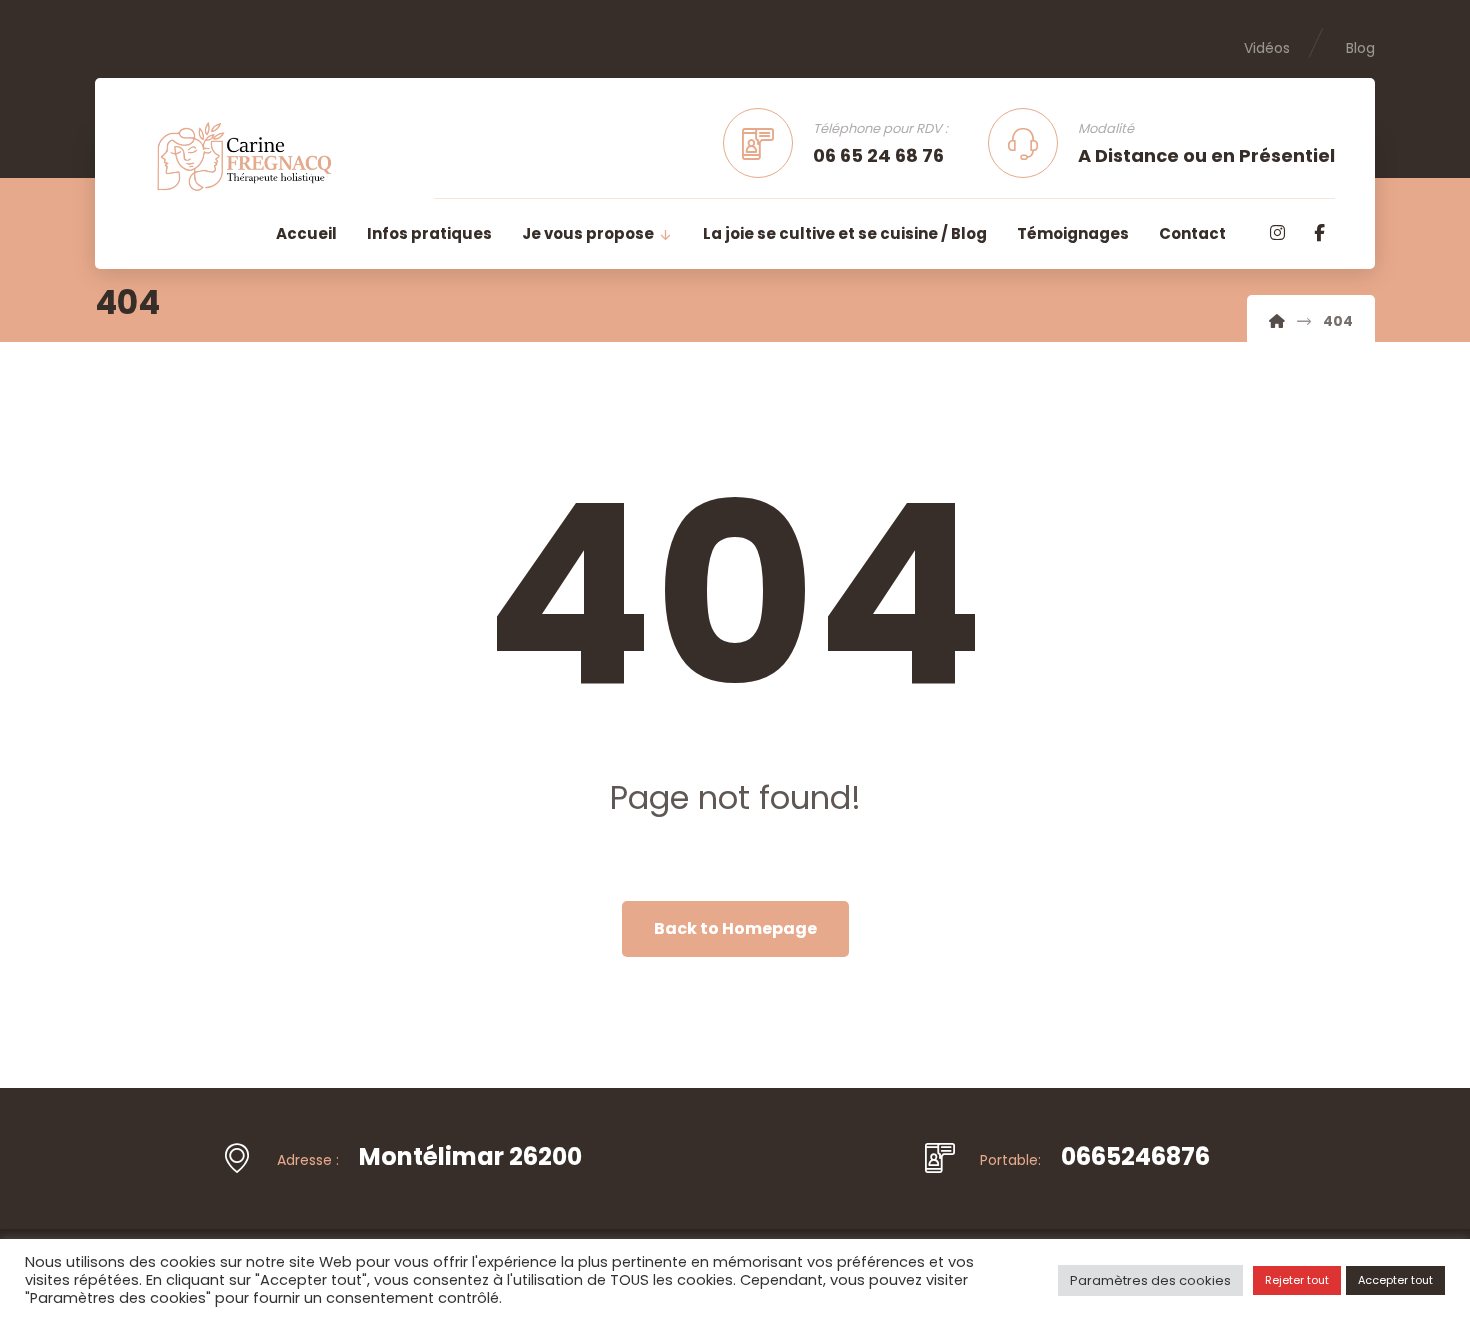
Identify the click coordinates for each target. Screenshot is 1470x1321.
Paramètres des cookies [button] (1150, 1280)
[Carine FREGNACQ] (1277, 321)
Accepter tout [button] (1395, 1280)
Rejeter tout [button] (1297, 1280)
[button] (1277, 233)
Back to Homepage (735, 928)
